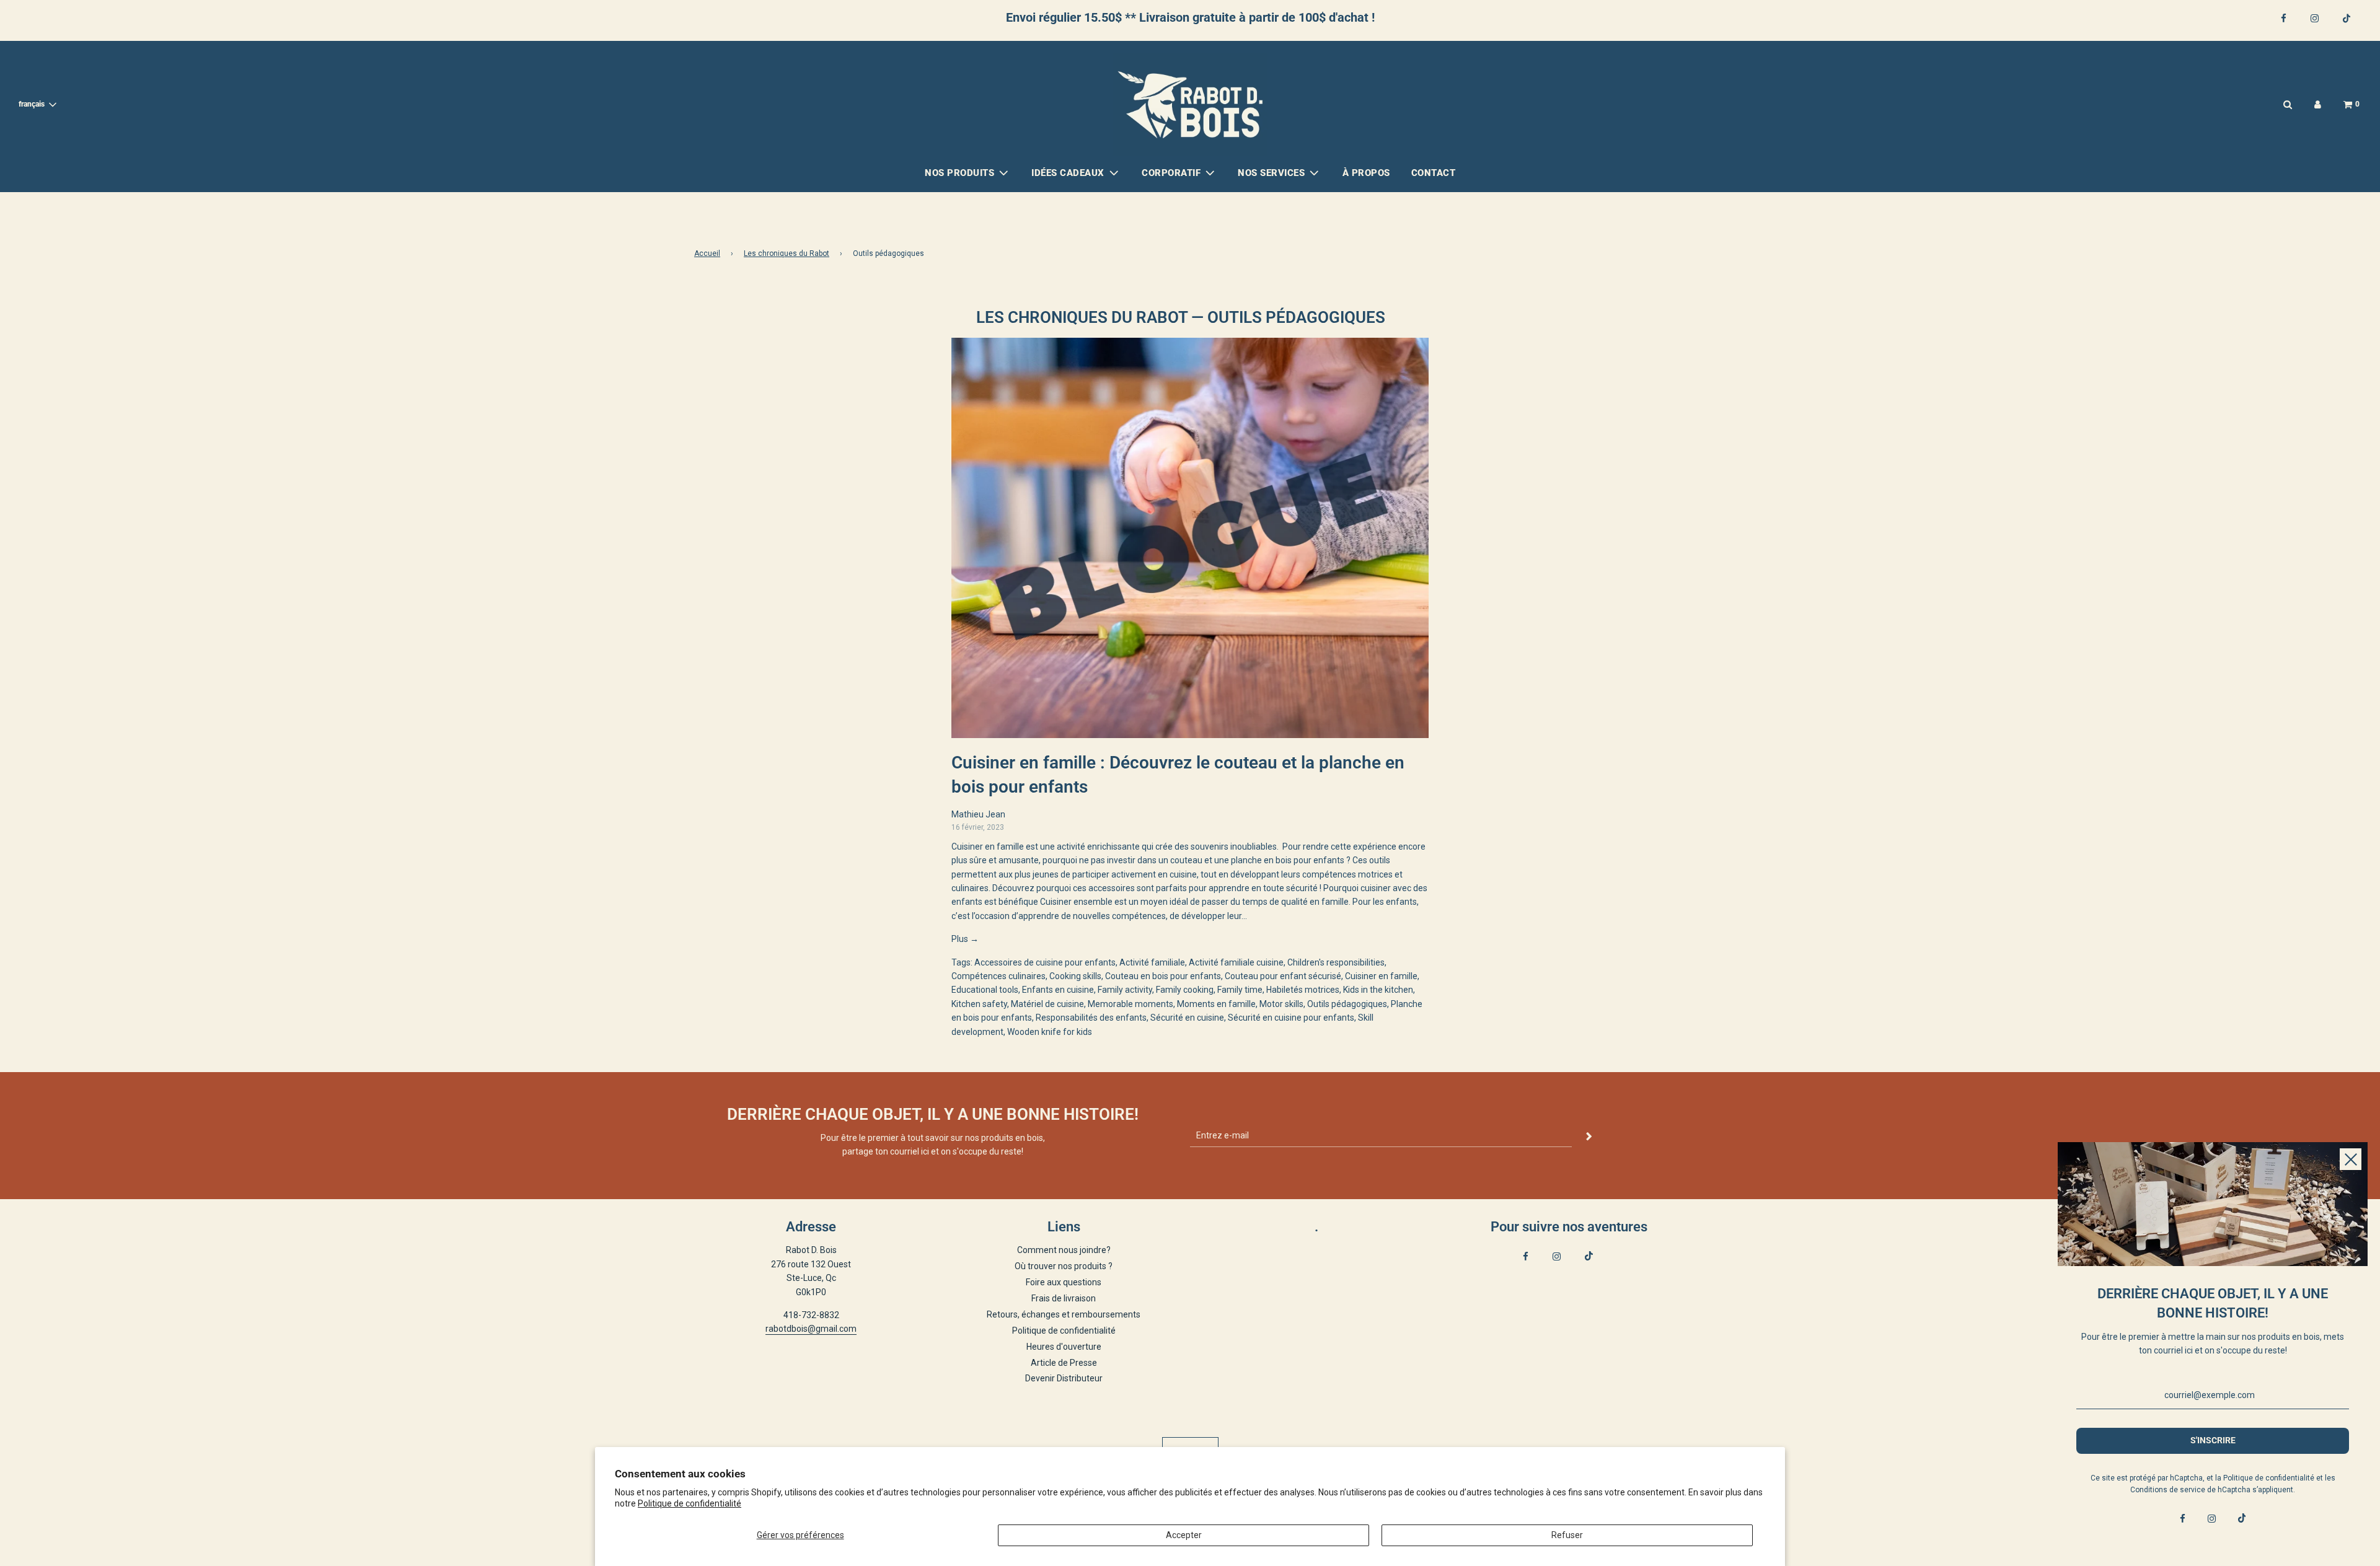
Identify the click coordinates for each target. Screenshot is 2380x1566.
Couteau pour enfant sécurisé (1283, 976)
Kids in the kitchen (1378, 990)
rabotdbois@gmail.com (811, 1329)
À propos (1366, 173)
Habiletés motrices (1303, 990)
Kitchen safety (979, 1004)
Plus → (965, 939)
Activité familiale (1152, 962)
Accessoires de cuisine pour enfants (1045, 962)
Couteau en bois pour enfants (1163, 976)
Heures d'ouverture (1064, 1347)
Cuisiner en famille (1381, 976)
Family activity (1125, 990)
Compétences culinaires (998, 976)
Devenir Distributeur (1064, 1378)
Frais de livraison (1064, 1298)
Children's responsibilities (1336, 962)
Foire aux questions (1064, 1282)
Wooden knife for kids (1050, 1032)
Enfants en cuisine (1058, 990)
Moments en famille (1216, 1004)
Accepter (1184, 1535)
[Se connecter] (2318, 104)
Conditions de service (2168, 1490)
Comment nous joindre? (1064, 1250)
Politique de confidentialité (690, 1503)
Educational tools (985, 990)
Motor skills (1281, 1004)
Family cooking (1185, 990)
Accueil (707, 253)
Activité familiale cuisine (1236, 962)
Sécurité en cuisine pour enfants (1291, 1018)
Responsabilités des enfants (1091, 1018)
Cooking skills (1075, 976)
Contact (1434, 173)
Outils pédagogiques (1347, 1004)
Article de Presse (1064, 1363)
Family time (1240, 990)
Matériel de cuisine (1047, 1004)
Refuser (1567, 1535)
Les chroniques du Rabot (787, 253)
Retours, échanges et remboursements (1064, 1314)
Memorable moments (1130, 1004)
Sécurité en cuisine (1187, 1018)
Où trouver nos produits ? (1064, 1266)
